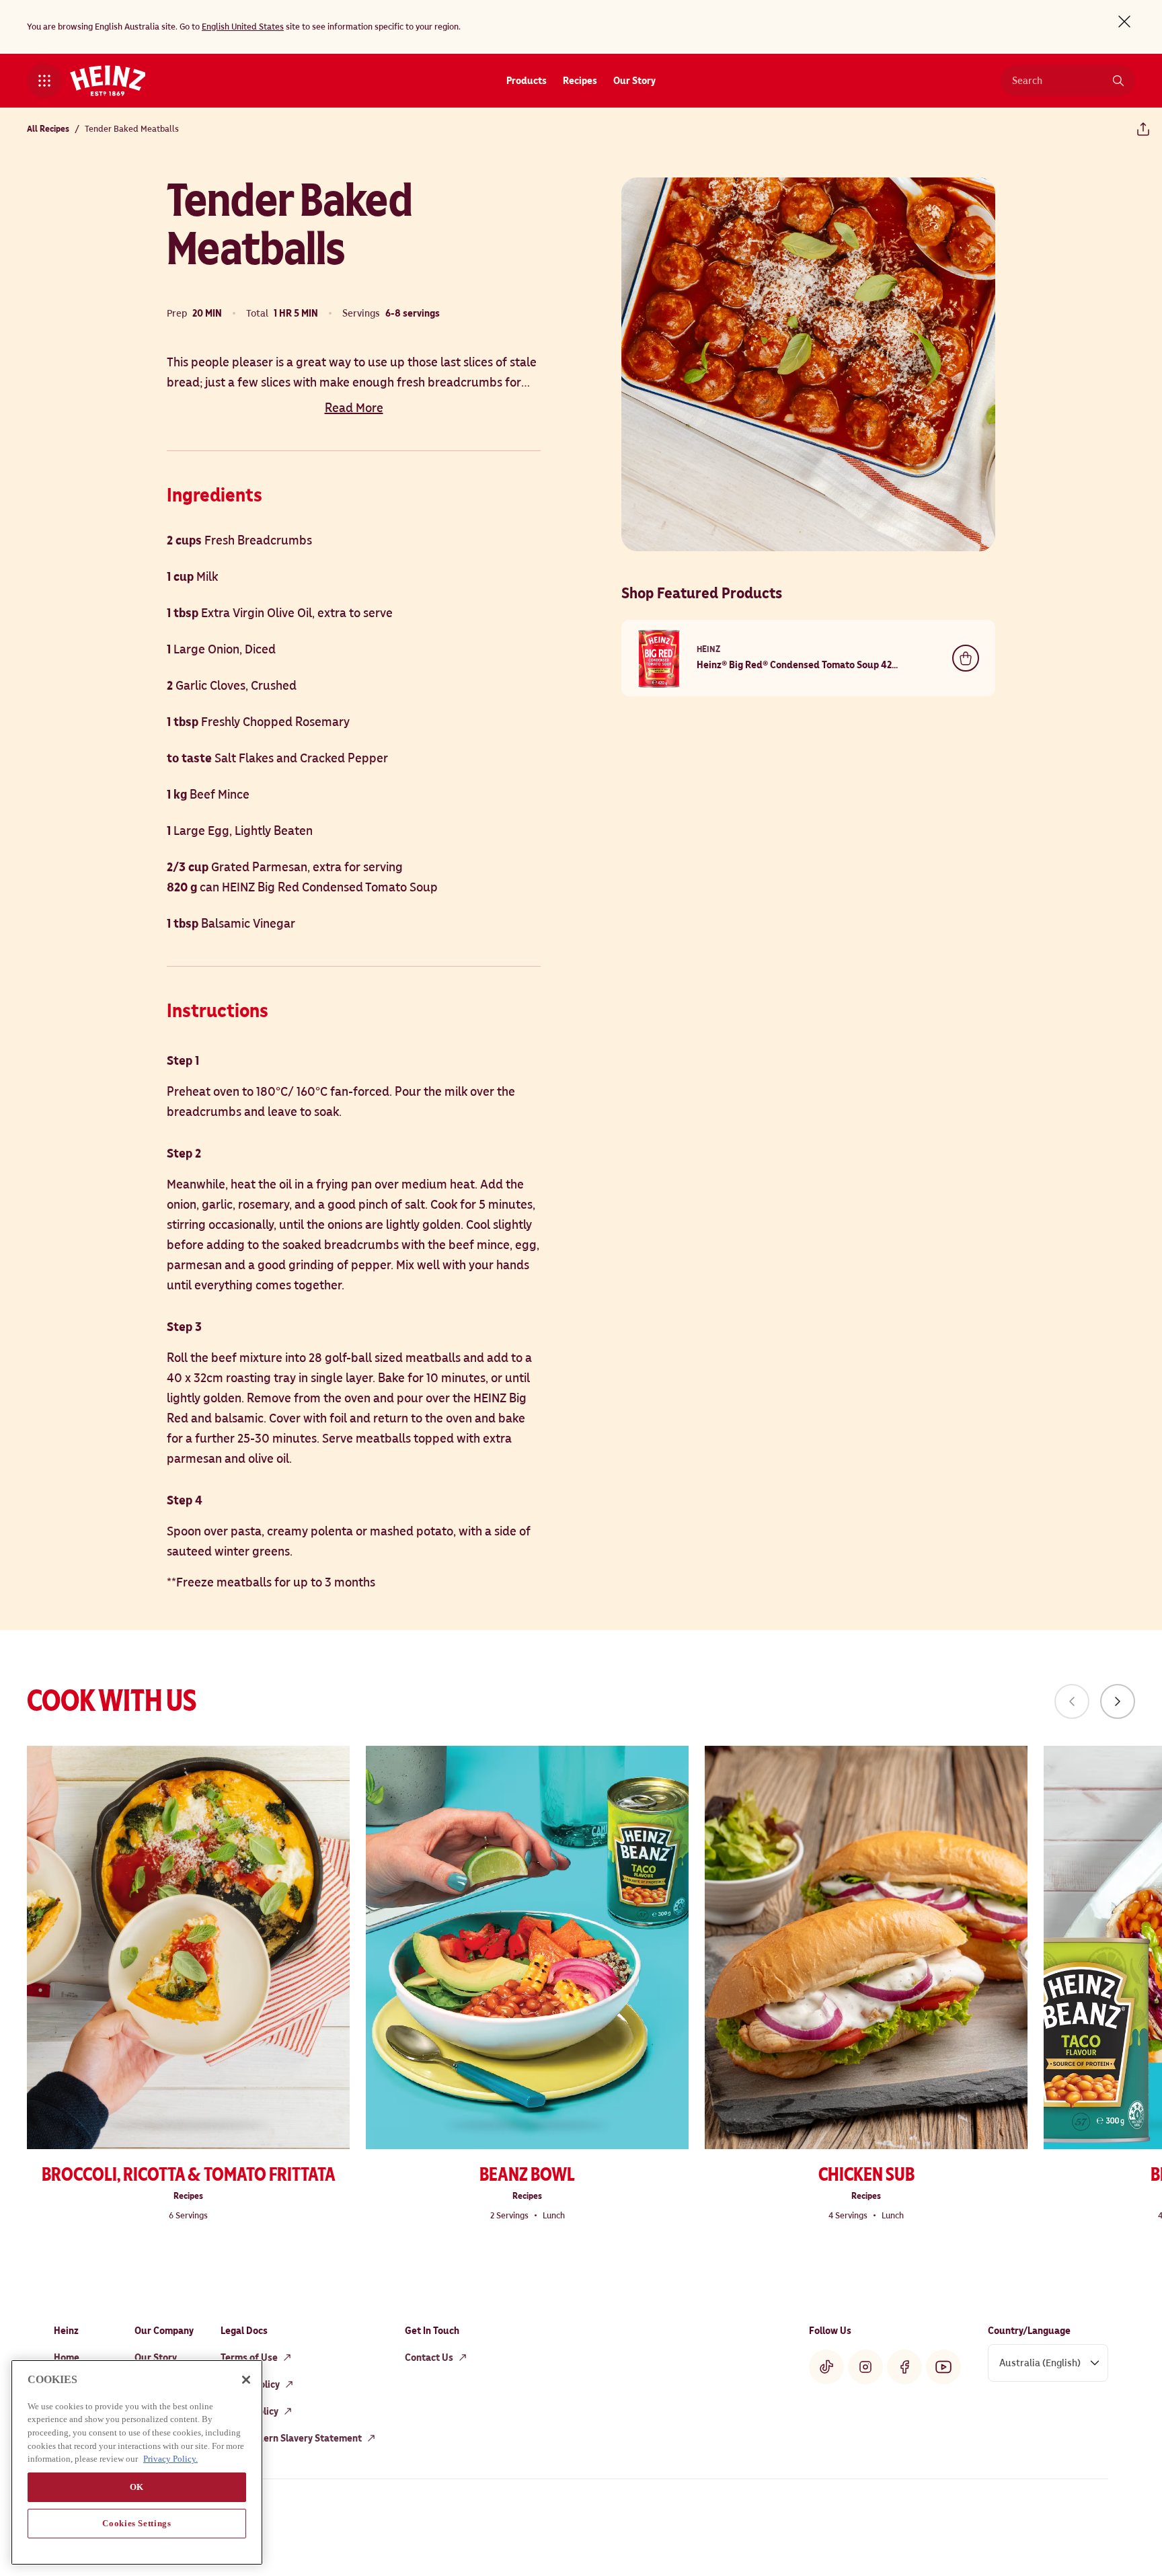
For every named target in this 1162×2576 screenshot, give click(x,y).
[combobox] (1058, 81)
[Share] (1143, 129)
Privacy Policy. (170, 2459)
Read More (354, 408)
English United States (243, 27)
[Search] (1118, 81)
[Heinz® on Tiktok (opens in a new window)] (826, 2367)
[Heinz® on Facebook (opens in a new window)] (904, 2367)
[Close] (246, 2380)
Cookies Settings (137, 2523)
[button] (44, 81)
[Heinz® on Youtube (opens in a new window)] (943, 2367)
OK (137, 2487)
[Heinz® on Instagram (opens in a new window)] (865, 2367)
